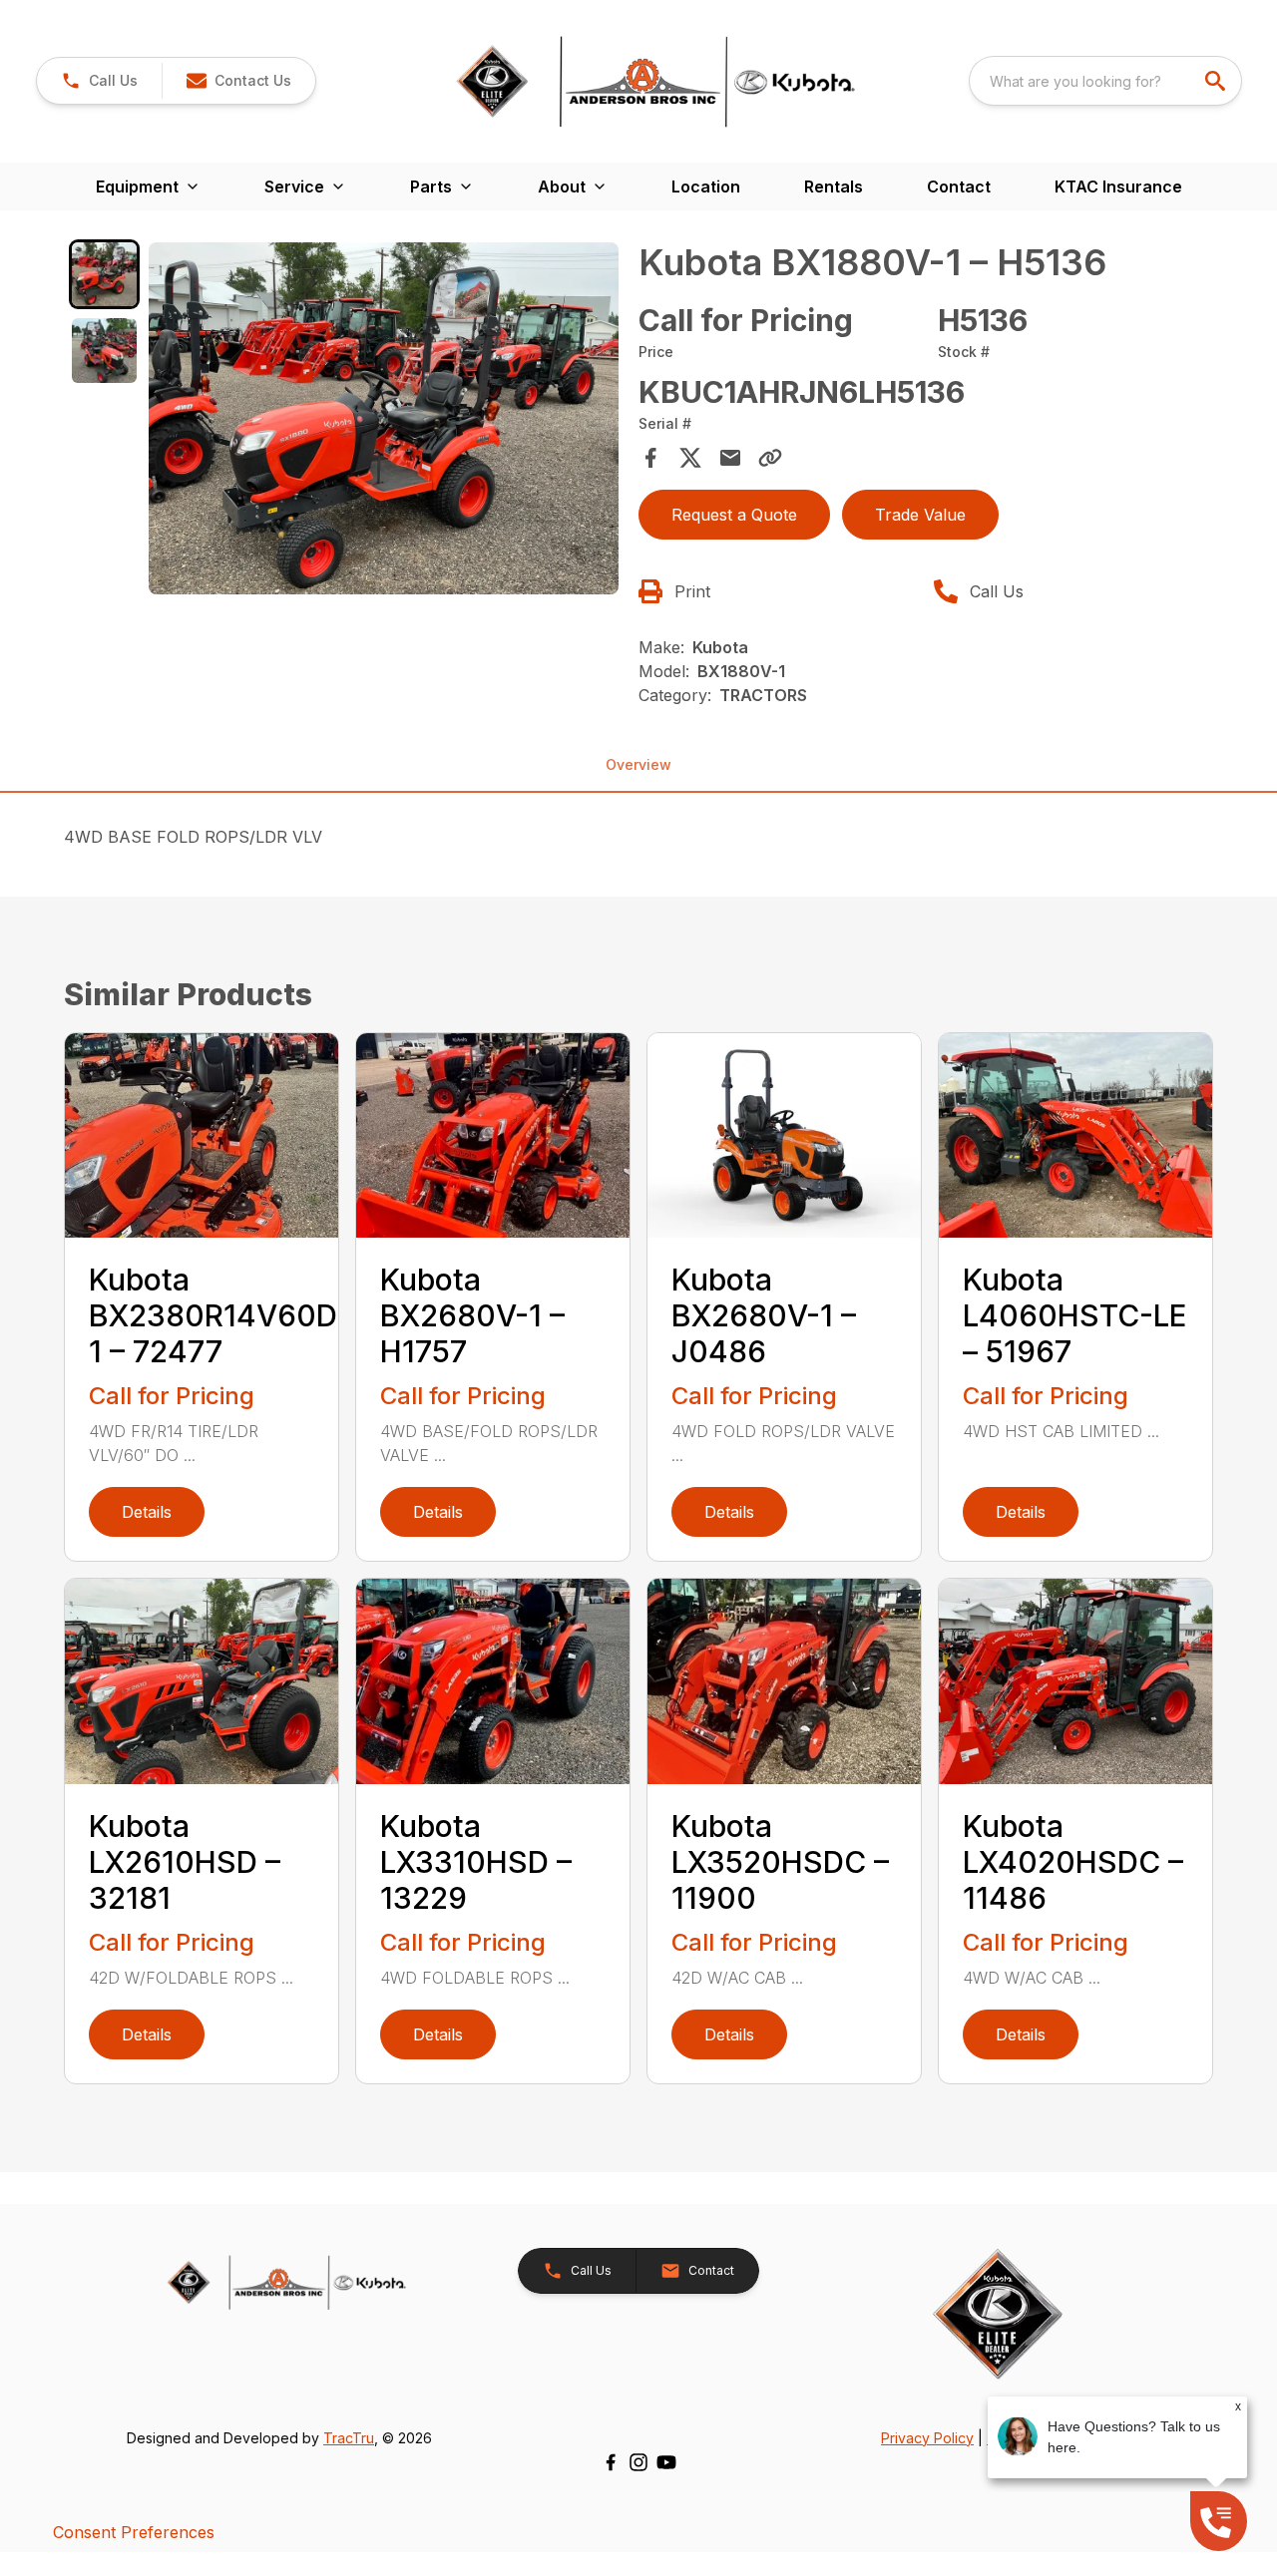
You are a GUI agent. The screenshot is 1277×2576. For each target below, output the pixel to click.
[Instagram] (638, 2462)
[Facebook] (611, 2462)
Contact (959, 186)
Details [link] (147, 1512)
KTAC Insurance (1118, 186)
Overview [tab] (638, 764)
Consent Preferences (134, 2532)
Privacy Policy (927, 2438)
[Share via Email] (730, 458)
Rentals (834, 186)
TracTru (349, 2438)
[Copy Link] (770, 458)
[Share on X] (690, 458)
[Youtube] (666, 2462)
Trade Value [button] (920, 515)
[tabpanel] (384, 422)
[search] (1217, 81)
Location (706, 186)
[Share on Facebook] (650, 458)
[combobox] (1105, 81)
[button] (99, 81)
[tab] (104, 275)
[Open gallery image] (384, 419)
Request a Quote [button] (734, 515)
